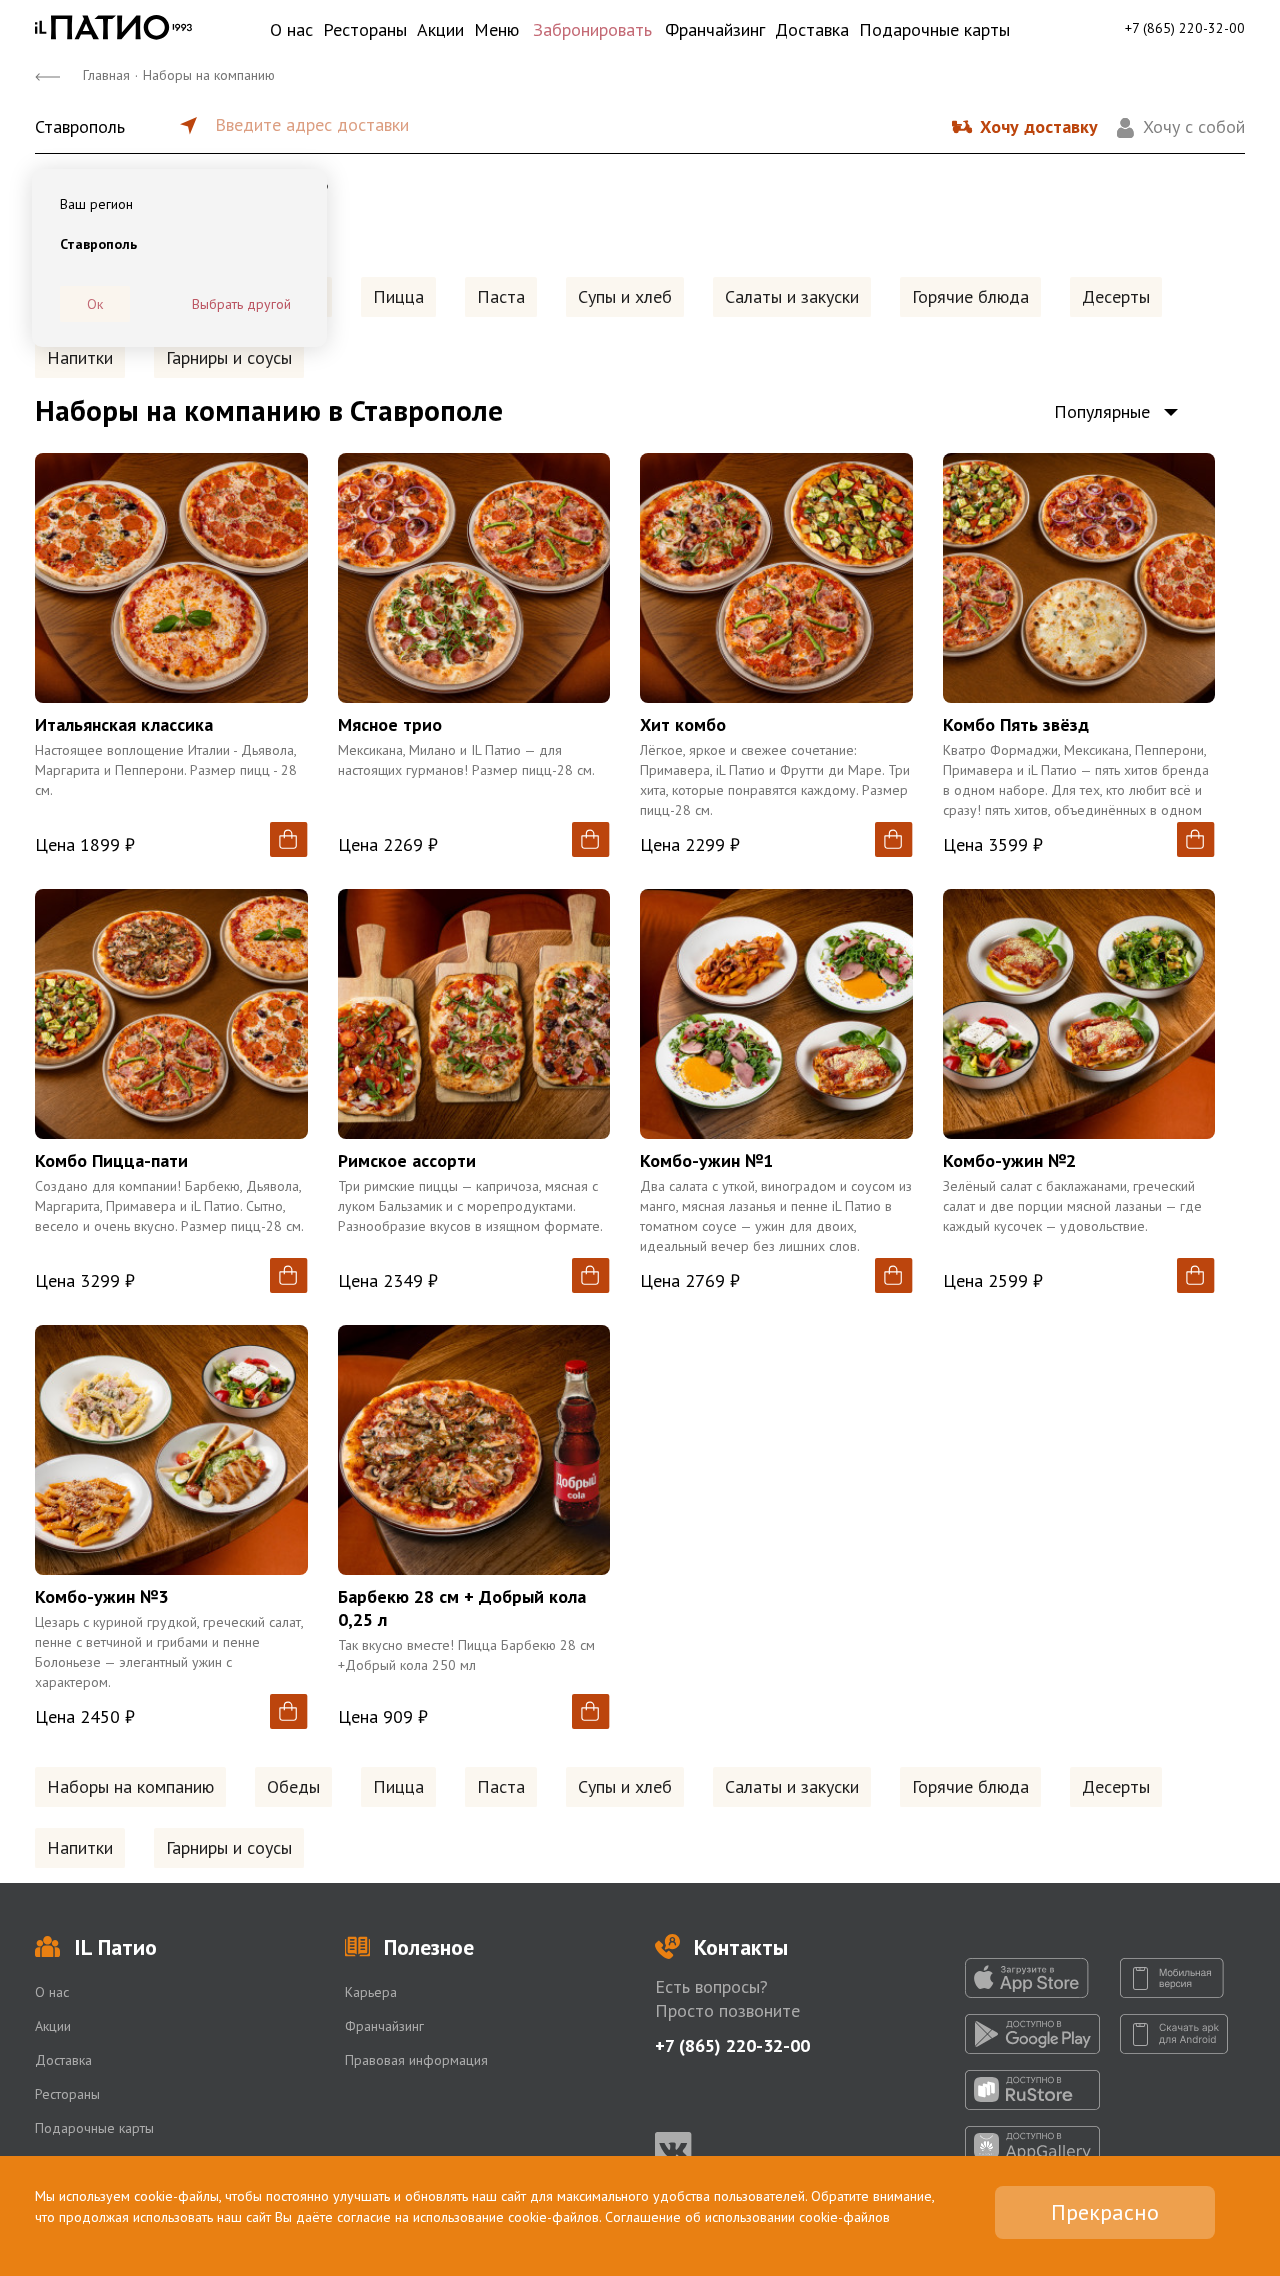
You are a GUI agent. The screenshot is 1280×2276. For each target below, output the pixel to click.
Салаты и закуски (792, 296)
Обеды (293, 1786)
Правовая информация (416, 2060)
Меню (496, 29)
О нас (291, 29)
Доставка (812, 29)
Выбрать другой (241, 304)
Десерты (1116, 296)
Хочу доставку (1039, 126)
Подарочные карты (934, 29)
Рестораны (365, 29)
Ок (95, 304)
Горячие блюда (970, 296)
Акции (440, 29)
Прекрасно (1105, 2212)
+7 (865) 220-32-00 (1185, 28)
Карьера (371, 1992)
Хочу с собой (1194, 126)
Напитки (80, 357)
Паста (501, 296)
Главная (106, 75)
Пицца (398, 296)
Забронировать (592, 29)
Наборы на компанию (130, 1786)
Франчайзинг (715, 29)
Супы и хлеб (625, 296)
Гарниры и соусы (229, 357)
